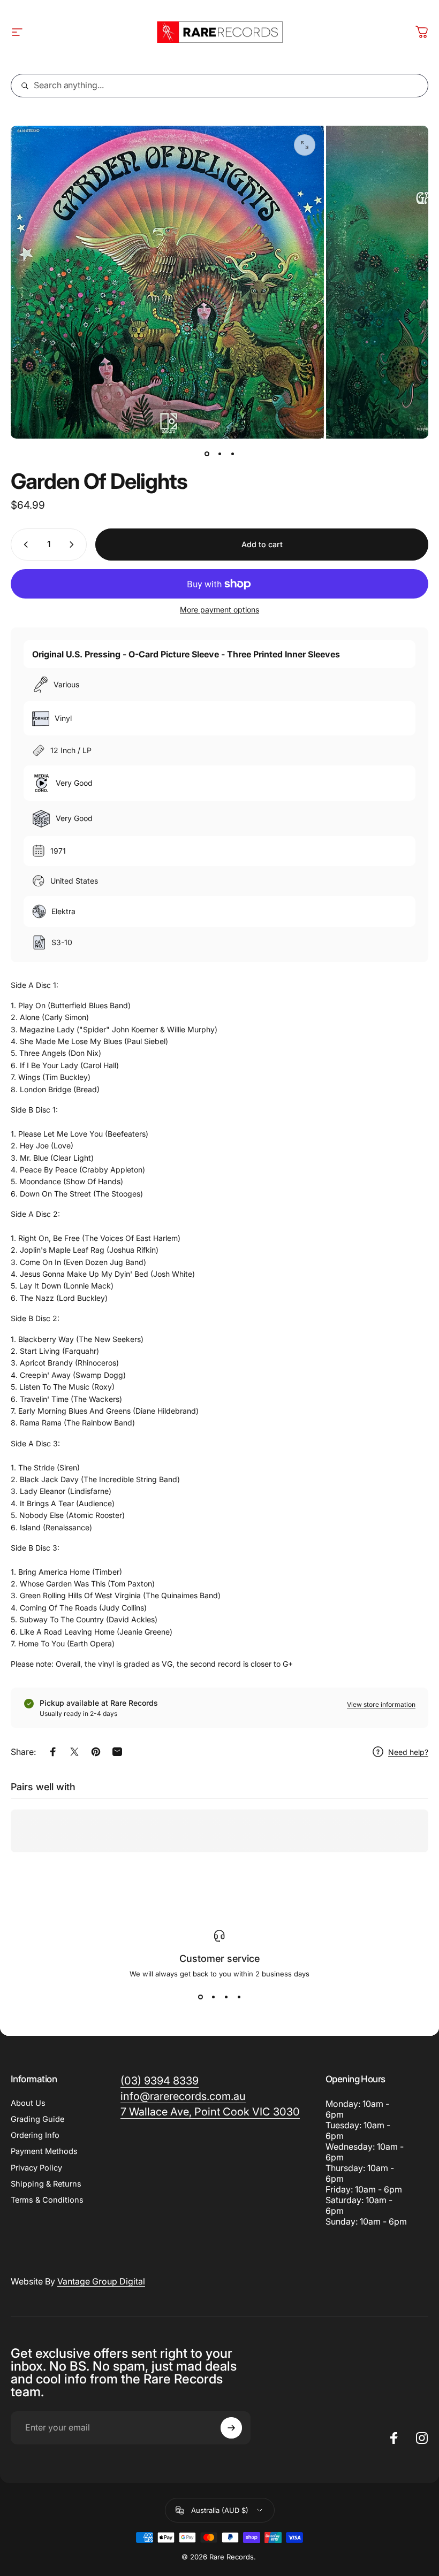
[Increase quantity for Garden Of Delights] (74, 545)
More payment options (219, 609)
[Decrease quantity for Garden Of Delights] (24, 545)
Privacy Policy (36, 2168)
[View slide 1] (200, 1997)
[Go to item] (207, 454)
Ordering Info (35, 2135)
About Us (28, 2103)
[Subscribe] (231, 2428)
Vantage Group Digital (101, 2281)
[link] (210, 2112)
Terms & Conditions (47, 2200)
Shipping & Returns (46, 2184)
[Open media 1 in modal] (305, 145)
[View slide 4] (239, 1997)
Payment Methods (44, 2151)
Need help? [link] (408, 1752)
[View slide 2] (213, 1997)
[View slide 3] (226, 1997)
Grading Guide (37, 2119)
